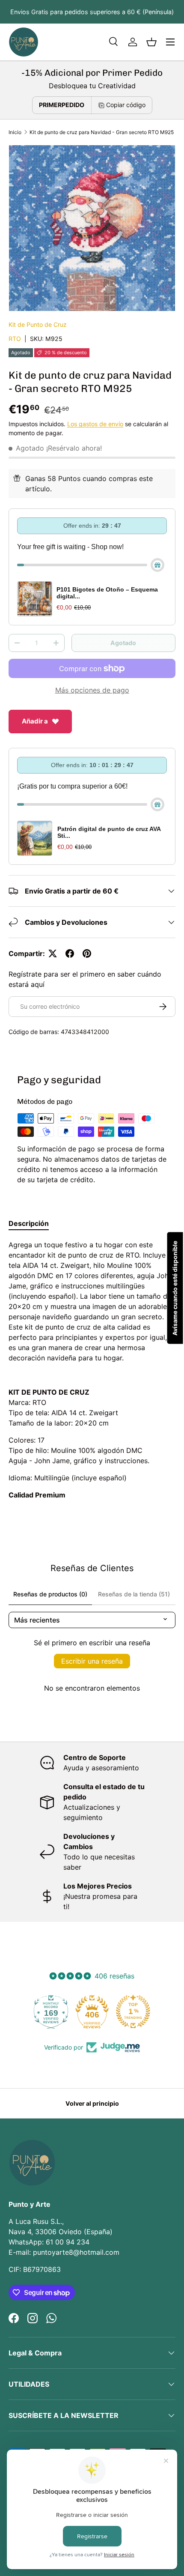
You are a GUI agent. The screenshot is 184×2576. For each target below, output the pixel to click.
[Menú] (170, 42)
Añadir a (35, 721)
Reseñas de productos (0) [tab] (50, 1594)
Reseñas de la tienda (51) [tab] (134, 1594)
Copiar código (126, 105)
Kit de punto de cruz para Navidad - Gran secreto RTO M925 (102, 132)
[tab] (29, 1223)
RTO (15, 339)
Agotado (123, 643)
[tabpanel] (92, 1370)
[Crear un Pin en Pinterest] (87, 953)
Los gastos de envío (95, 424)
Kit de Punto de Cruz (38, 324)
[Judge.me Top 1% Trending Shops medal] (92, 2011)
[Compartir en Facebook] (70, 953)
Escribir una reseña (92, 1661)
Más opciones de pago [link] (92, 690)
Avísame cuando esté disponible (175, 1288)
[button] (151, 42)
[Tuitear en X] (53, 953)
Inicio (15, 132)
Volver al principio (92, 2103)
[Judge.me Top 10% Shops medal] (133, 2011)
